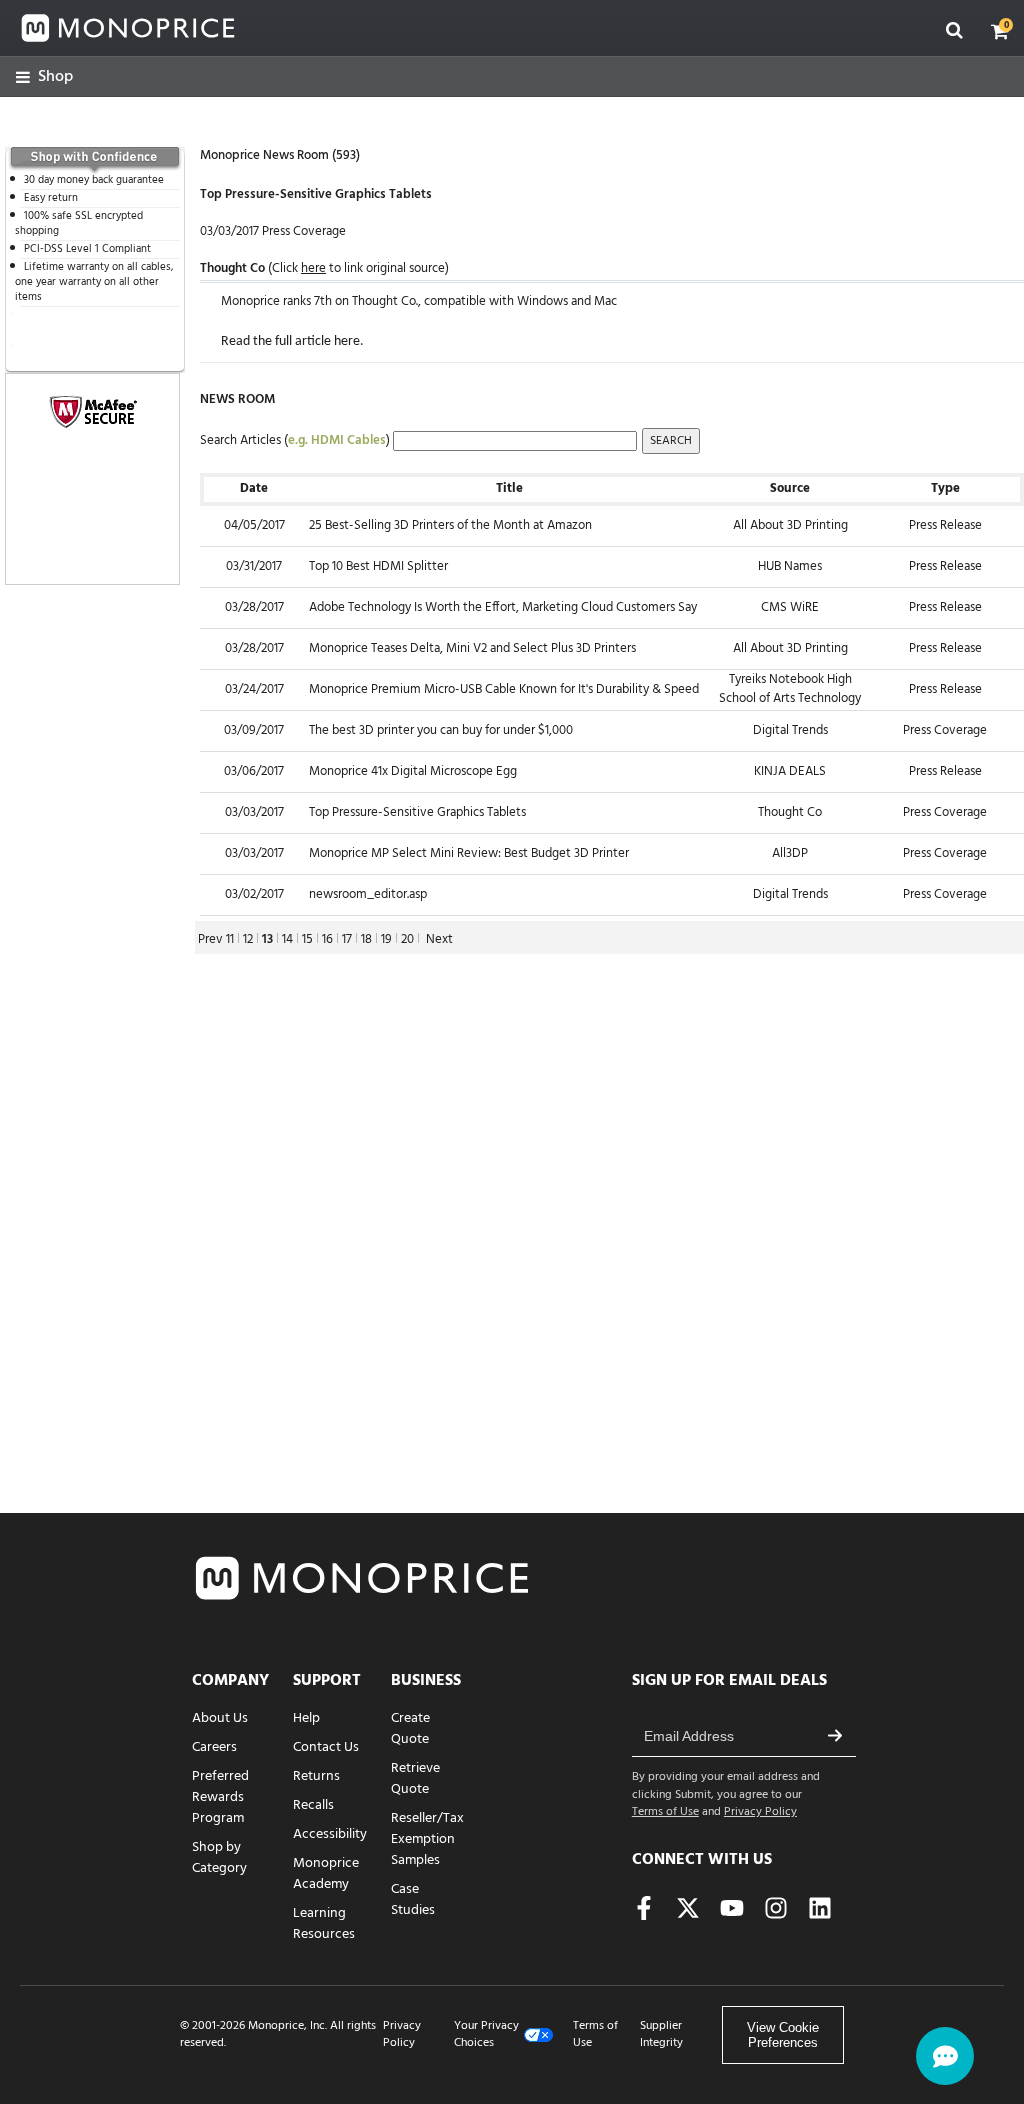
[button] (1000, 31)
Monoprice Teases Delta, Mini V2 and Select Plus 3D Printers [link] (472, 648)
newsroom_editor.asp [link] (368, 894)
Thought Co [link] (232, 268)
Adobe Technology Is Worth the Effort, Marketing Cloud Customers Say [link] (503, 607)
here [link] (347, 341)
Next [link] (439, 939)
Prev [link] (210, 939)
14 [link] (287, 939)
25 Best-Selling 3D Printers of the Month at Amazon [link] (450, 525)
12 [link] (248, 939)
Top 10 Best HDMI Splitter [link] (378, 566)
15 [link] (307, 939)
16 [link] (327, 939)
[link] (44, 77)
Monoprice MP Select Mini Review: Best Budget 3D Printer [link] (469, 853)
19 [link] (386, 939)
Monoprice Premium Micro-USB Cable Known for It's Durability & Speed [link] (504, 689)
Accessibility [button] (330, 1834)
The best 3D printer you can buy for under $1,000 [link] (441, 730)
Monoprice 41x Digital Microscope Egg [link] (413, 771)
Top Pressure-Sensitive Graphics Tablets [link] (417, 812)
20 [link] (407, 939)
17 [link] (347, 939)
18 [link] (366, 939)
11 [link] (230, 939)
